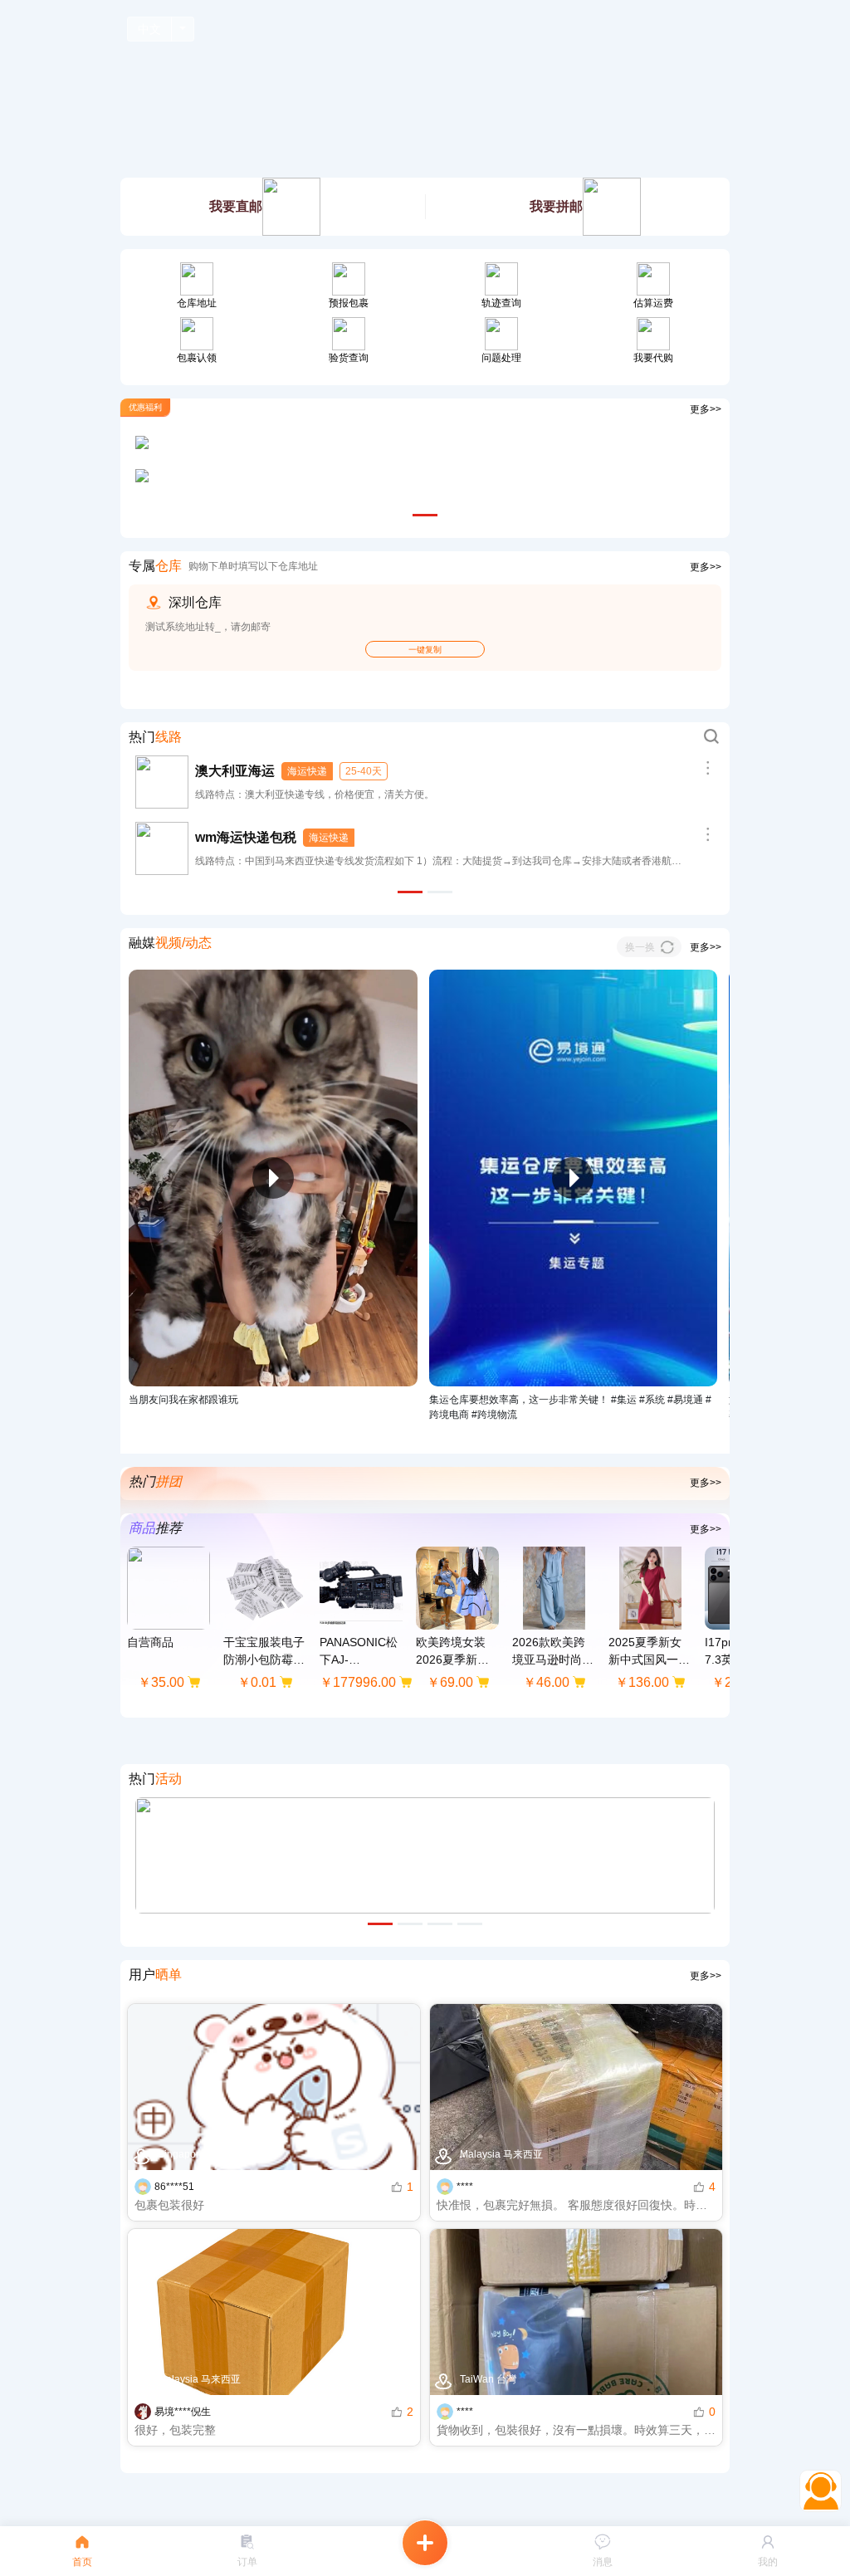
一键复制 (425, 650)
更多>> (706, 409)
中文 (149, 29)
